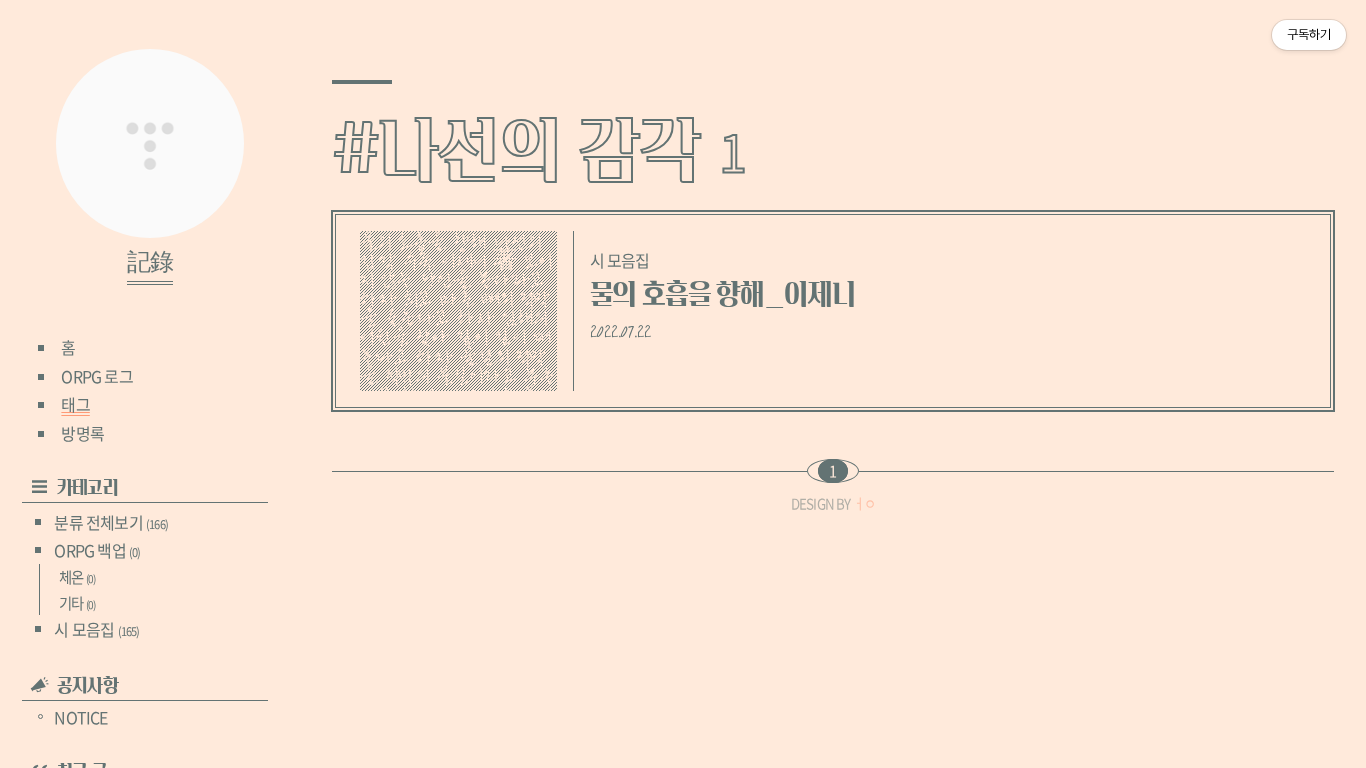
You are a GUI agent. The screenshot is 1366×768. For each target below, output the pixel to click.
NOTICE (80, 717)
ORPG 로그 (96, 376)
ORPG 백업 (97, 550)
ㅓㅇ (864, 503)
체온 (77, 577)
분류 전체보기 (111, 522)
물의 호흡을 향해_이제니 (723, 294)
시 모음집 (96, 629)
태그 (75, 404)
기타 (77, 603)
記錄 (150, 263)
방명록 (82, 433)
